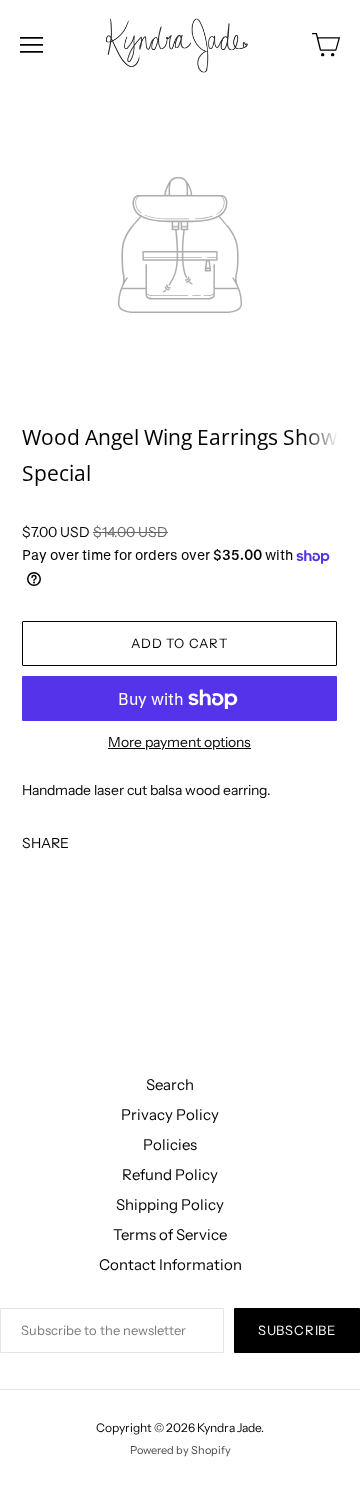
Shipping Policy (170, 1204)
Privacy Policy (170, 1114)
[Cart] (326, 45)
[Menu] (31, 45)
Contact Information (170, 1264)
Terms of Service (170, 1234)
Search (170, 1084)
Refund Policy (170, 1174)
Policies (170, 1144)
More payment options (179, 742)
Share (45, 842)
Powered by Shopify (180, 1450)
